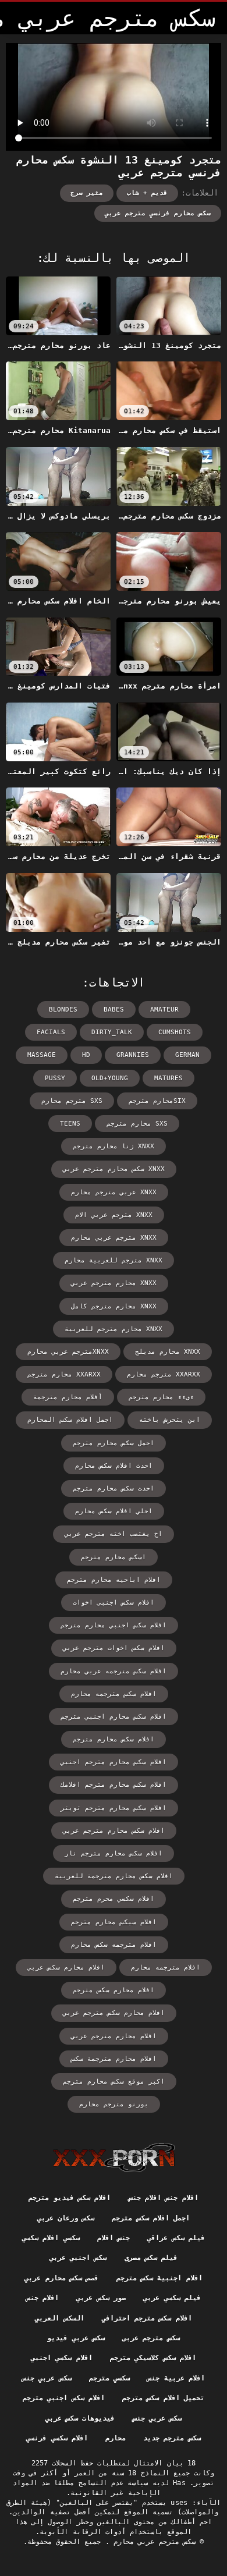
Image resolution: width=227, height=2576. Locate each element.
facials (51, 1032)
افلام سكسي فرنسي (57, 2438)
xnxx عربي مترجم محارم (114, 1192)
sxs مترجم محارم (72, 1101)
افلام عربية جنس (176, 2378)
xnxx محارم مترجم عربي (114, 1283)
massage (42, 1055)
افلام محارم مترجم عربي (114, 2036)
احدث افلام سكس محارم (114, 1466)
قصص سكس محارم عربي (61, 2278)
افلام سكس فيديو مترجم (70, 2198)
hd (86, 1055)
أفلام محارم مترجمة (68, 1397)
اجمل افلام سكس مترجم (151, 2218)
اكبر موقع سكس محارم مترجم (114, 2082)
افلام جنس (42, 2298)
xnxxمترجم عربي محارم (68, 1352)
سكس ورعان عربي (66, 2218)
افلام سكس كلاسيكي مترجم (153, 2358)
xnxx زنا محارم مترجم (114, 1146)
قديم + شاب (147, 193)
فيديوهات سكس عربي (80, 2418)
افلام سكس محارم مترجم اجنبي (114, 1762)
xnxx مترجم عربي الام (114, 1215)
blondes (63, 1010)
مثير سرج (87, 193)
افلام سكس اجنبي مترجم (64, 2398)
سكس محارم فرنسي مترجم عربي (158, 213)
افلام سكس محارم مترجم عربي (114, 1831)
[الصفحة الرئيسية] (114, 2158)
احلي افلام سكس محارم (114, 1511)
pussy (55, 1078)
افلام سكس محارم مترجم (114, 1739)
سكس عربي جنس (47, 2378)
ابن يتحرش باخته (170, 1420)
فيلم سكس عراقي (176, 2238)
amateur (164, 1010)
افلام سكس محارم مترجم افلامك (114, 1785)
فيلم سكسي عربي (172, 2298)
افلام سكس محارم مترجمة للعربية (114, 1876)
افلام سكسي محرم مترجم (114, 1899)
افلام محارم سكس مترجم (114, 1990)
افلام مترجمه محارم (166, 1968)
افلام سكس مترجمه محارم (114, 1694)
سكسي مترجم (109, 2378)
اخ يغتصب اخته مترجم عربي (114, 1534)
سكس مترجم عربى (151, 2338)
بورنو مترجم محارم (114, 2104)
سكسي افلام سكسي (51, 2238)
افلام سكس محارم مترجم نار (114, 1853)
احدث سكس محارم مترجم (114, 1489)
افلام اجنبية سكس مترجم (159, 2278)
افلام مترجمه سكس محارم (114, 1945)
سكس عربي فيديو (76, 2338)
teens (70, 1124)
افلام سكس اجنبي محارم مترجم (114, 1625)
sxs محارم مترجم (137, 1124)
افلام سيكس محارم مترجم (114, 1922)
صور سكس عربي (101, 2298)
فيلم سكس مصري (151, 2258)
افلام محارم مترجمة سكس (114, 2059)
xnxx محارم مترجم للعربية (114, 1329)
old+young (110, 1078)
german (187, 1055)
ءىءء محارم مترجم (161, 1397)
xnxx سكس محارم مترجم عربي (114, 1169)
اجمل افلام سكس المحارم (70, 1420)
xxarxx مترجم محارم (164, 1374)
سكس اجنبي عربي (78, 2258)
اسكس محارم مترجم (114, 1557)
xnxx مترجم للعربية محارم (114, 1260)
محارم (116, 2438)
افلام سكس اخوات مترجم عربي (114, 1648)
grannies (133, 1055)
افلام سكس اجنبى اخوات (114, 1603)
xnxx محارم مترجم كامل (114, 1306)
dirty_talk (112, 1032)
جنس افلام (114, 2238)
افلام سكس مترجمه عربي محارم (114, 1671)
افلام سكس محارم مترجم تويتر (114, 1808)
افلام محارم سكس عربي (66, 1968)
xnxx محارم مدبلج (168, 1352)
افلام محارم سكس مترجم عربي (114, 2013)
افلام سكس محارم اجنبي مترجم (114, 1717)
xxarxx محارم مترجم (64, 1374)
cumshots (175, 1032)
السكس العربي (59, 2318)
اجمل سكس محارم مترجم (114, 1443)
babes (114, 1010)
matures (169, 1078)
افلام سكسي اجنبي (62, 2358)
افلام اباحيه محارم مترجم (114, 1580)
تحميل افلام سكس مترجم (163, 2398)
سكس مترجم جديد (172, 2438)
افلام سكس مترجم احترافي (147, 2318)
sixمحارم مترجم (157, 1101)
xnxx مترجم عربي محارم (114, 1238)
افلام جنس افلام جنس (164, 2198)
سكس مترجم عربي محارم (152, 2542)
